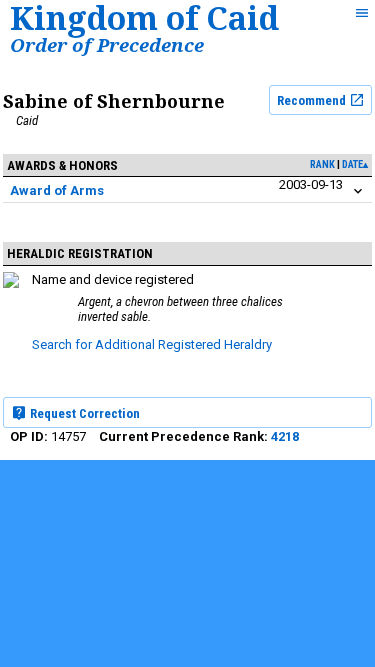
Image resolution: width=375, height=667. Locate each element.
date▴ (355, 164)
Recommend (313, 100)
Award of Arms (57, 190)
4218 (285, 436)
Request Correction (83, 413)
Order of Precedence (107, 44)
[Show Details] (358, 191)
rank (322, 164)
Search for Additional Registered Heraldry (152, 344)
